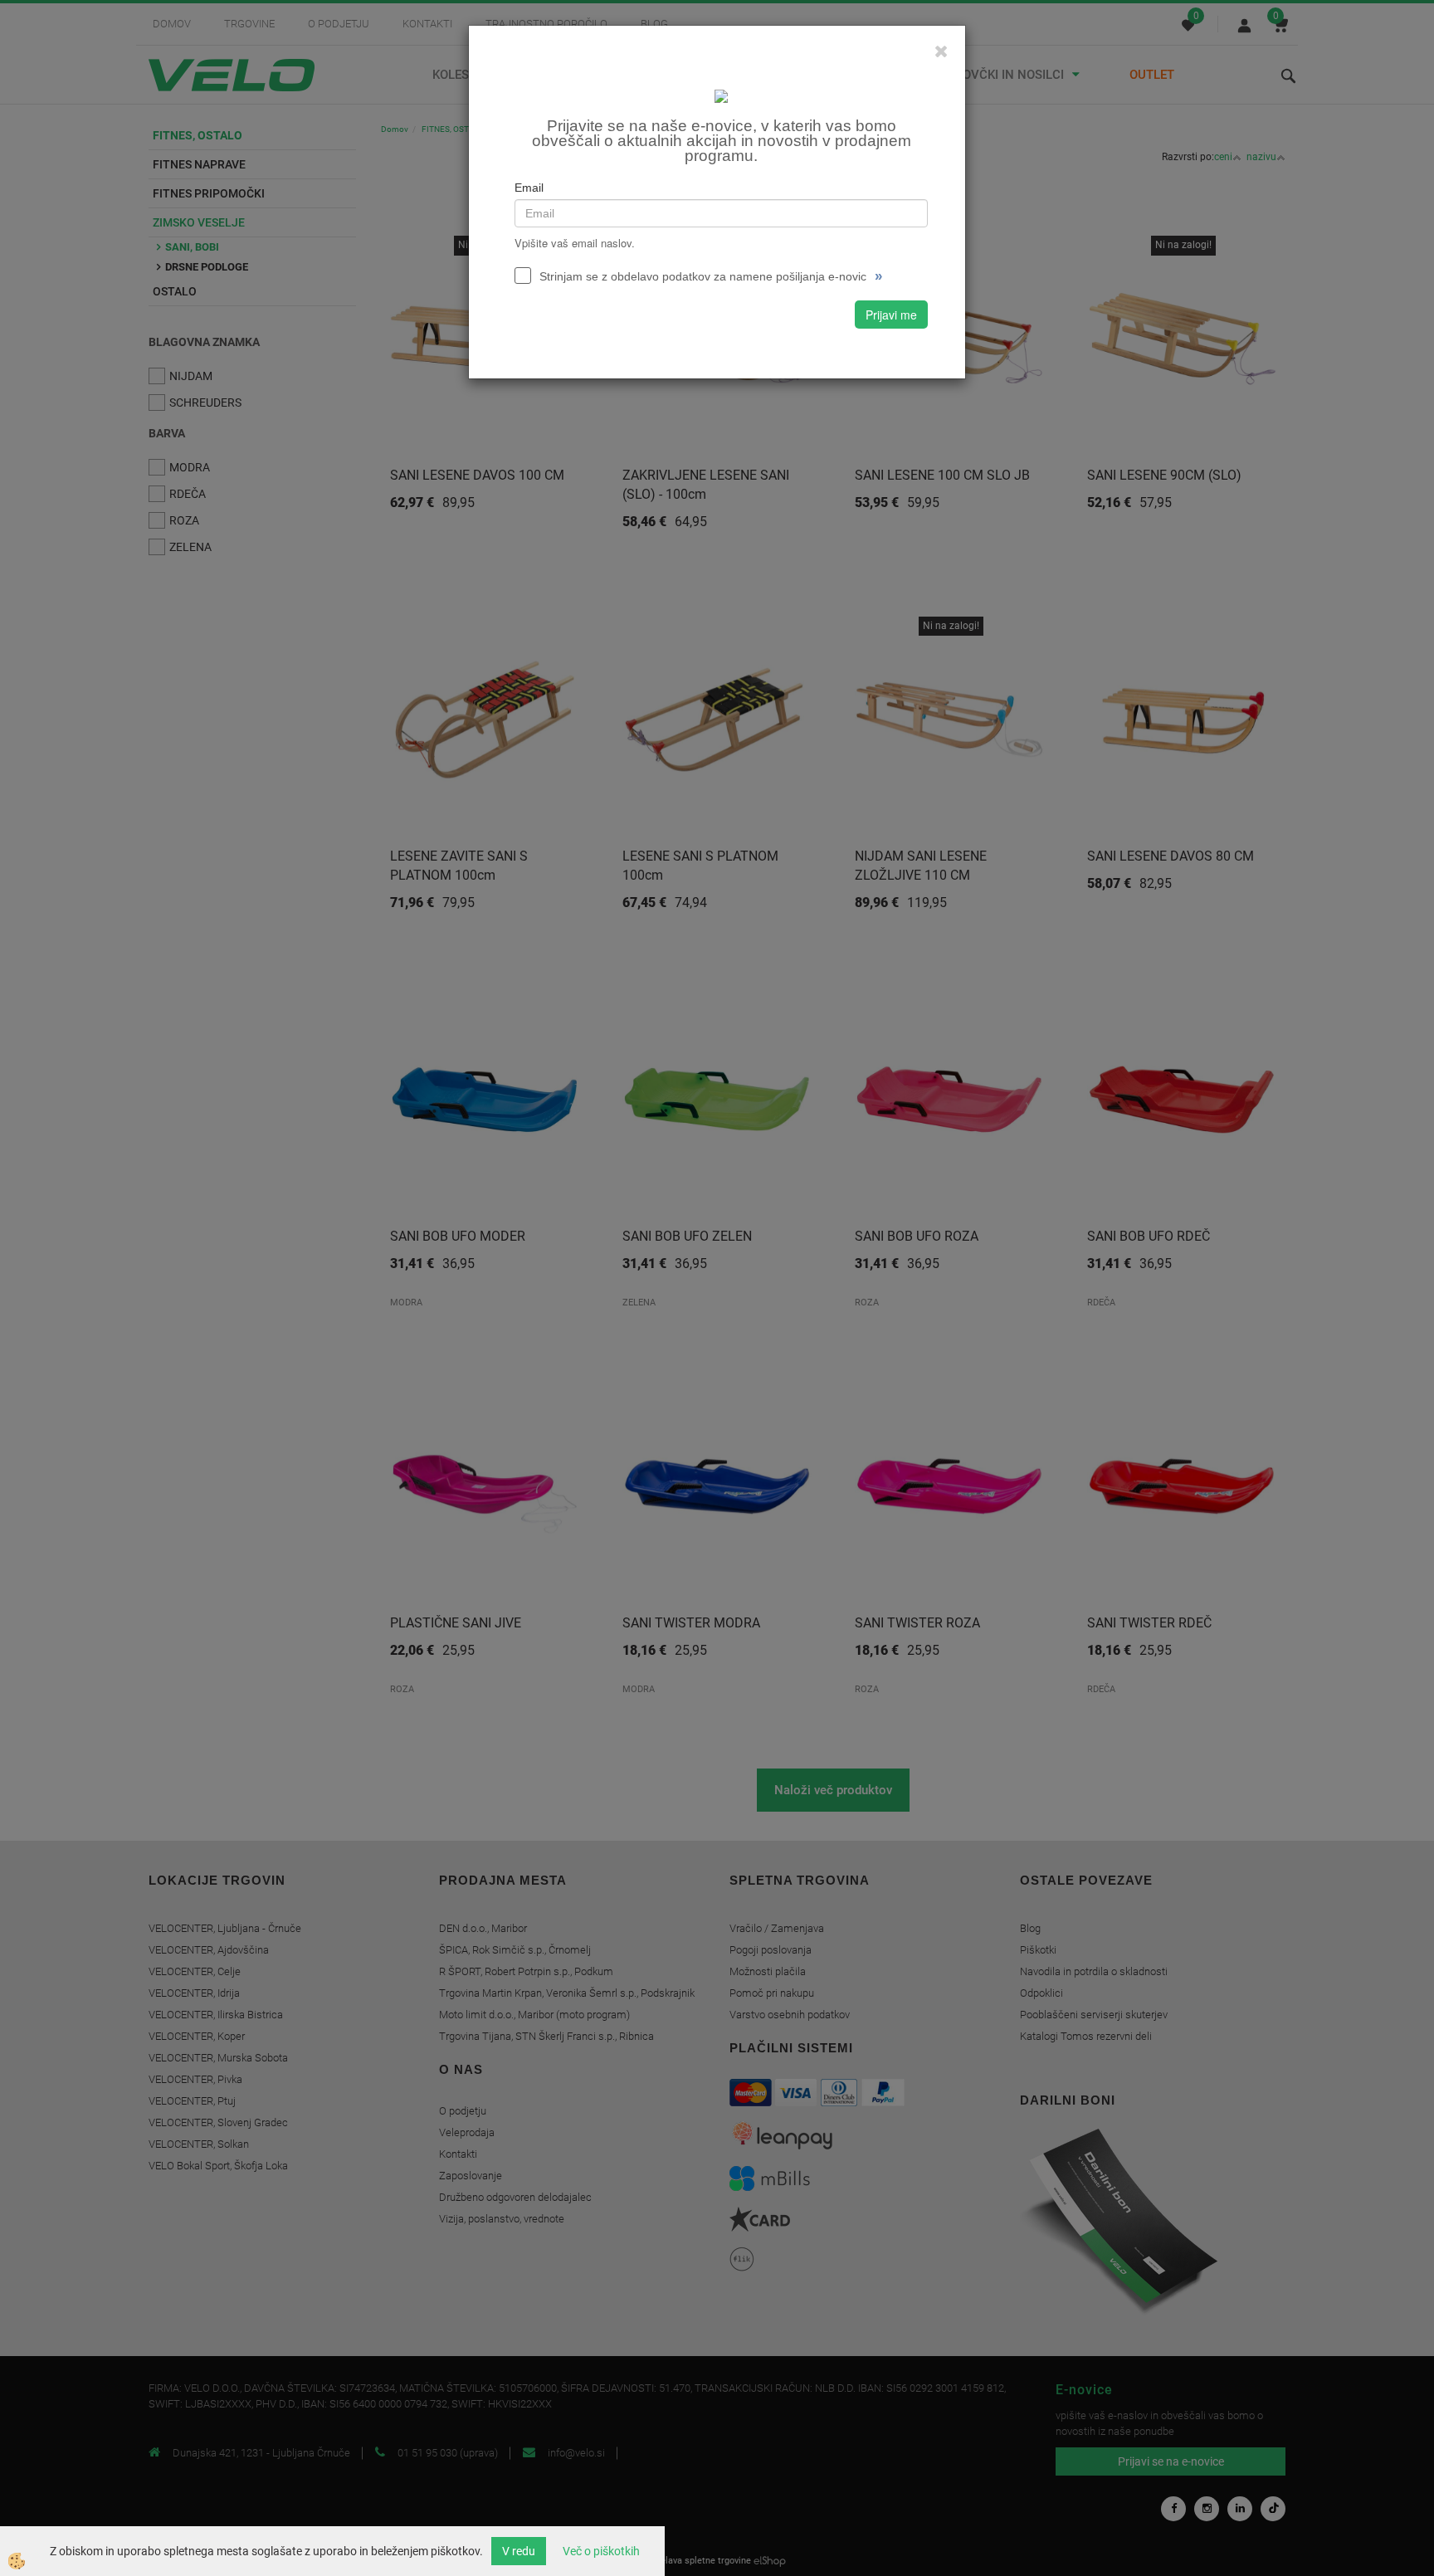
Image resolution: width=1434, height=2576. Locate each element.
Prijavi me (891, 315)
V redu (519, 2551)
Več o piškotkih (601, 2551)
